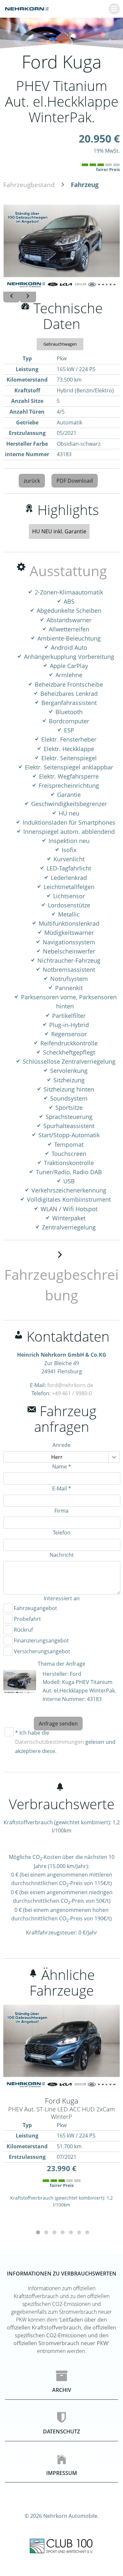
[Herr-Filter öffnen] (114, 1457)
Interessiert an (62, 1598)
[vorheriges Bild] (11, 296)
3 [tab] (53, 2232)
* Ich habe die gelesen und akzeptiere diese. (65, 1742)
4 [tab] (61, 2232)
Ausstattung (68, 571)
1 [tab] (37, 2232)
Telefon (62, 1533)
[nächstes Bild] (28, 296)
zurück (32, 481)
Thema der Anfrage (61, 1664)
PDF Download (75, 481)
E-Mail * (62, 1488)
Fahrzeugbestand (29, 185)
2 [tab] (45, 2232)
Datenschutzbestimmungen (50, 1742)
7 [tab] (86, 2232)
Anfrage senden (58, 1724)
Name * (62, 1467)
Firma (61, 1511)
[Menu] (114, 9)
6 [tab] (78, 2232)
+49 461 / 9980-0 (72, 1393)
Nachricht (62, 1555)
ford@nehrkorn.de (70, 1385)
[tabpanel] (61, 2112)
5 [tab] (70, 2232)
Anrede (61, 1445)
